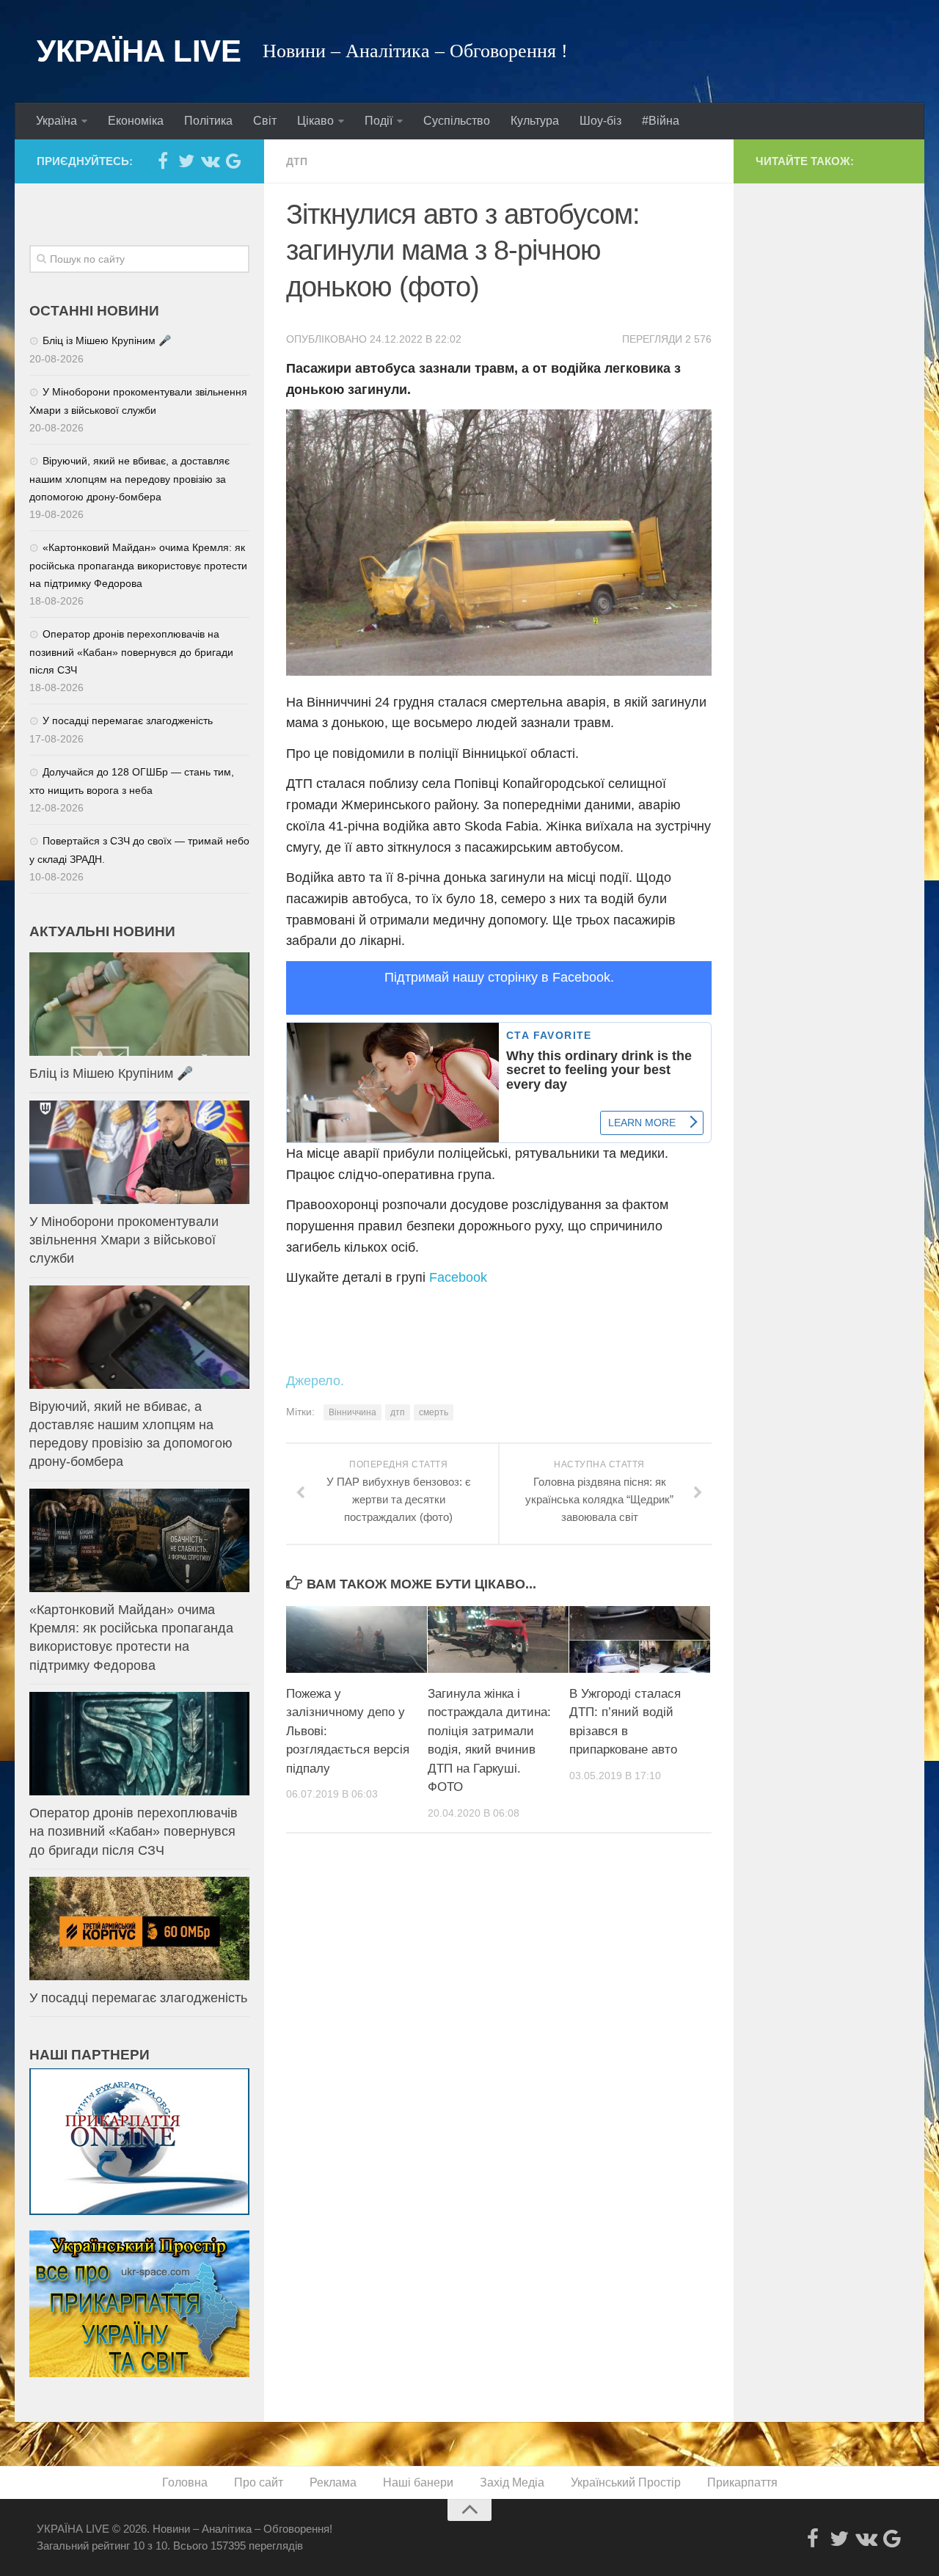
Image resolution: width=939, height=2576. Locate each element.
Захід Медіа (512, 2482)
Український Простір (626, 2482)
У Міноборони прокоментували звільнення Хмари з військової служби (124, 1240)
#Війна (661, 121)
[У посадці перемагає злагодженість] (139, 1929)
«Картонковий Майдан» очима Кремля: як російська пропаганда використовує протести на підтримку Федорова (138, 565)
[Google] (233, 161)
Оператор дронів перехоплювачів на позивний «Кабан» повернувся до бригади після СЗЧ (131, 652)
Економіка (136, 121)
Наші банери (418, 2482)
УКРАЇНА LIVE (139, 51)
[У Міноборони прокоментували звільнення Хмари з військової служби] (139, 1152)
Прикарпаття (742, 2482)
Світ (265, 121)
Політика (208, 121)
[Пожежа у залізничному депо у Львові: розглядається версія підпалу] (357, 1639)
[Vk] (210, 161)
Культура (535, 121)
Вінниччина (352, 1412)
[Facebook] (163, 161)
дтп (398, 1412)
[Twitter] (186, 161)
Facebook (458, 1277)
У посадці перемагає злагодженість (128, 720)
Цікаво (315, 121)
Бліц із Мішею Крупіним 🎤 (107, 340)
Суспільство (457, 121)
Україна (56, 121)
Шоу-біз (600, 121)
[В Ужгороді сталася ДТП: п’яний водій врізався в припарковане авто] (640, 1639)
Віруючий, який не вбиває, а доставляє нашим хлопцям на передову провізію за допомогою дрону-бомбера (129, 479)
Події (379, 121)
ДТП (297, 161)
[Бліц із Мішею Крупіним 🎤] (139, 1004)
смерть (434, 1412)
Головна (185, 2482)
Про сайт (259, 2482)
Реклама (333, 2482)
